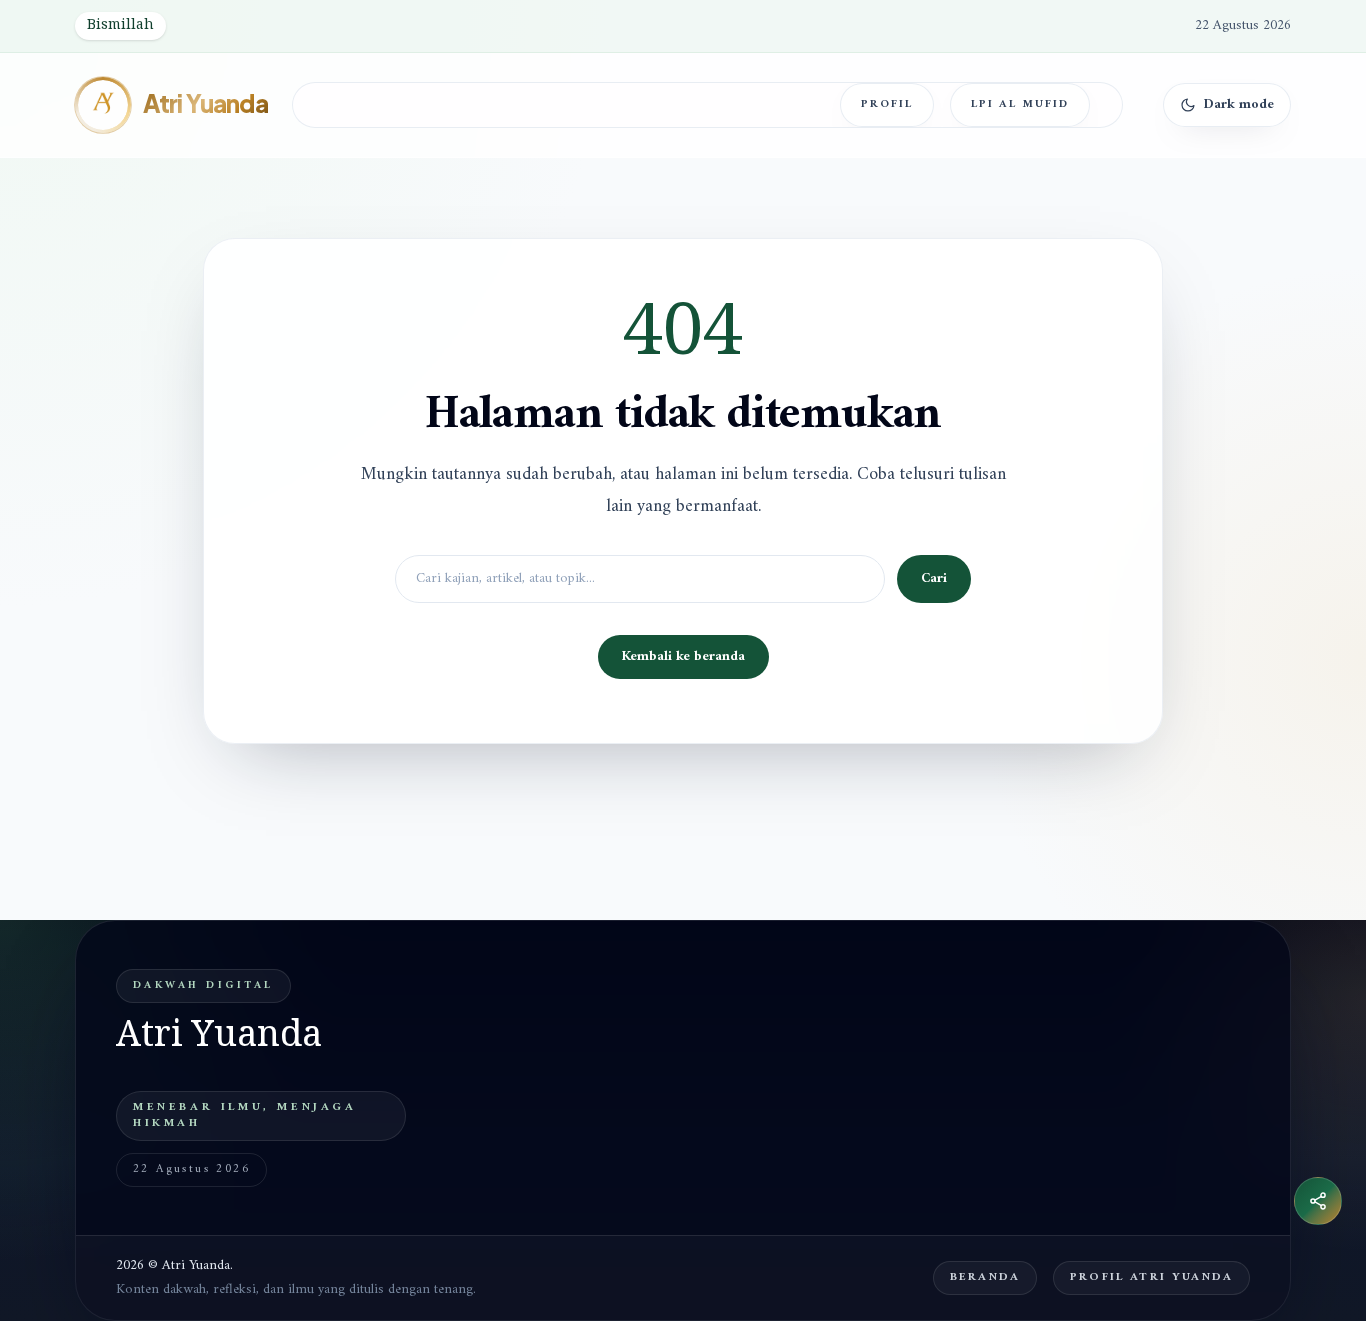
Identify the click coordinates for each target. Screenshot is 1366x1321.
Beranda (985, 1277)
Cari (934, 578)
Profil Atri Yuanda (1151, 1277)
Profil (887, 104)
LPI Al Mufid (1020, 104)
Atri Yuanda (205, 104)
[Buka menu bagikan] (1318, 1201)
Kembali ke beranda (683, 656)
